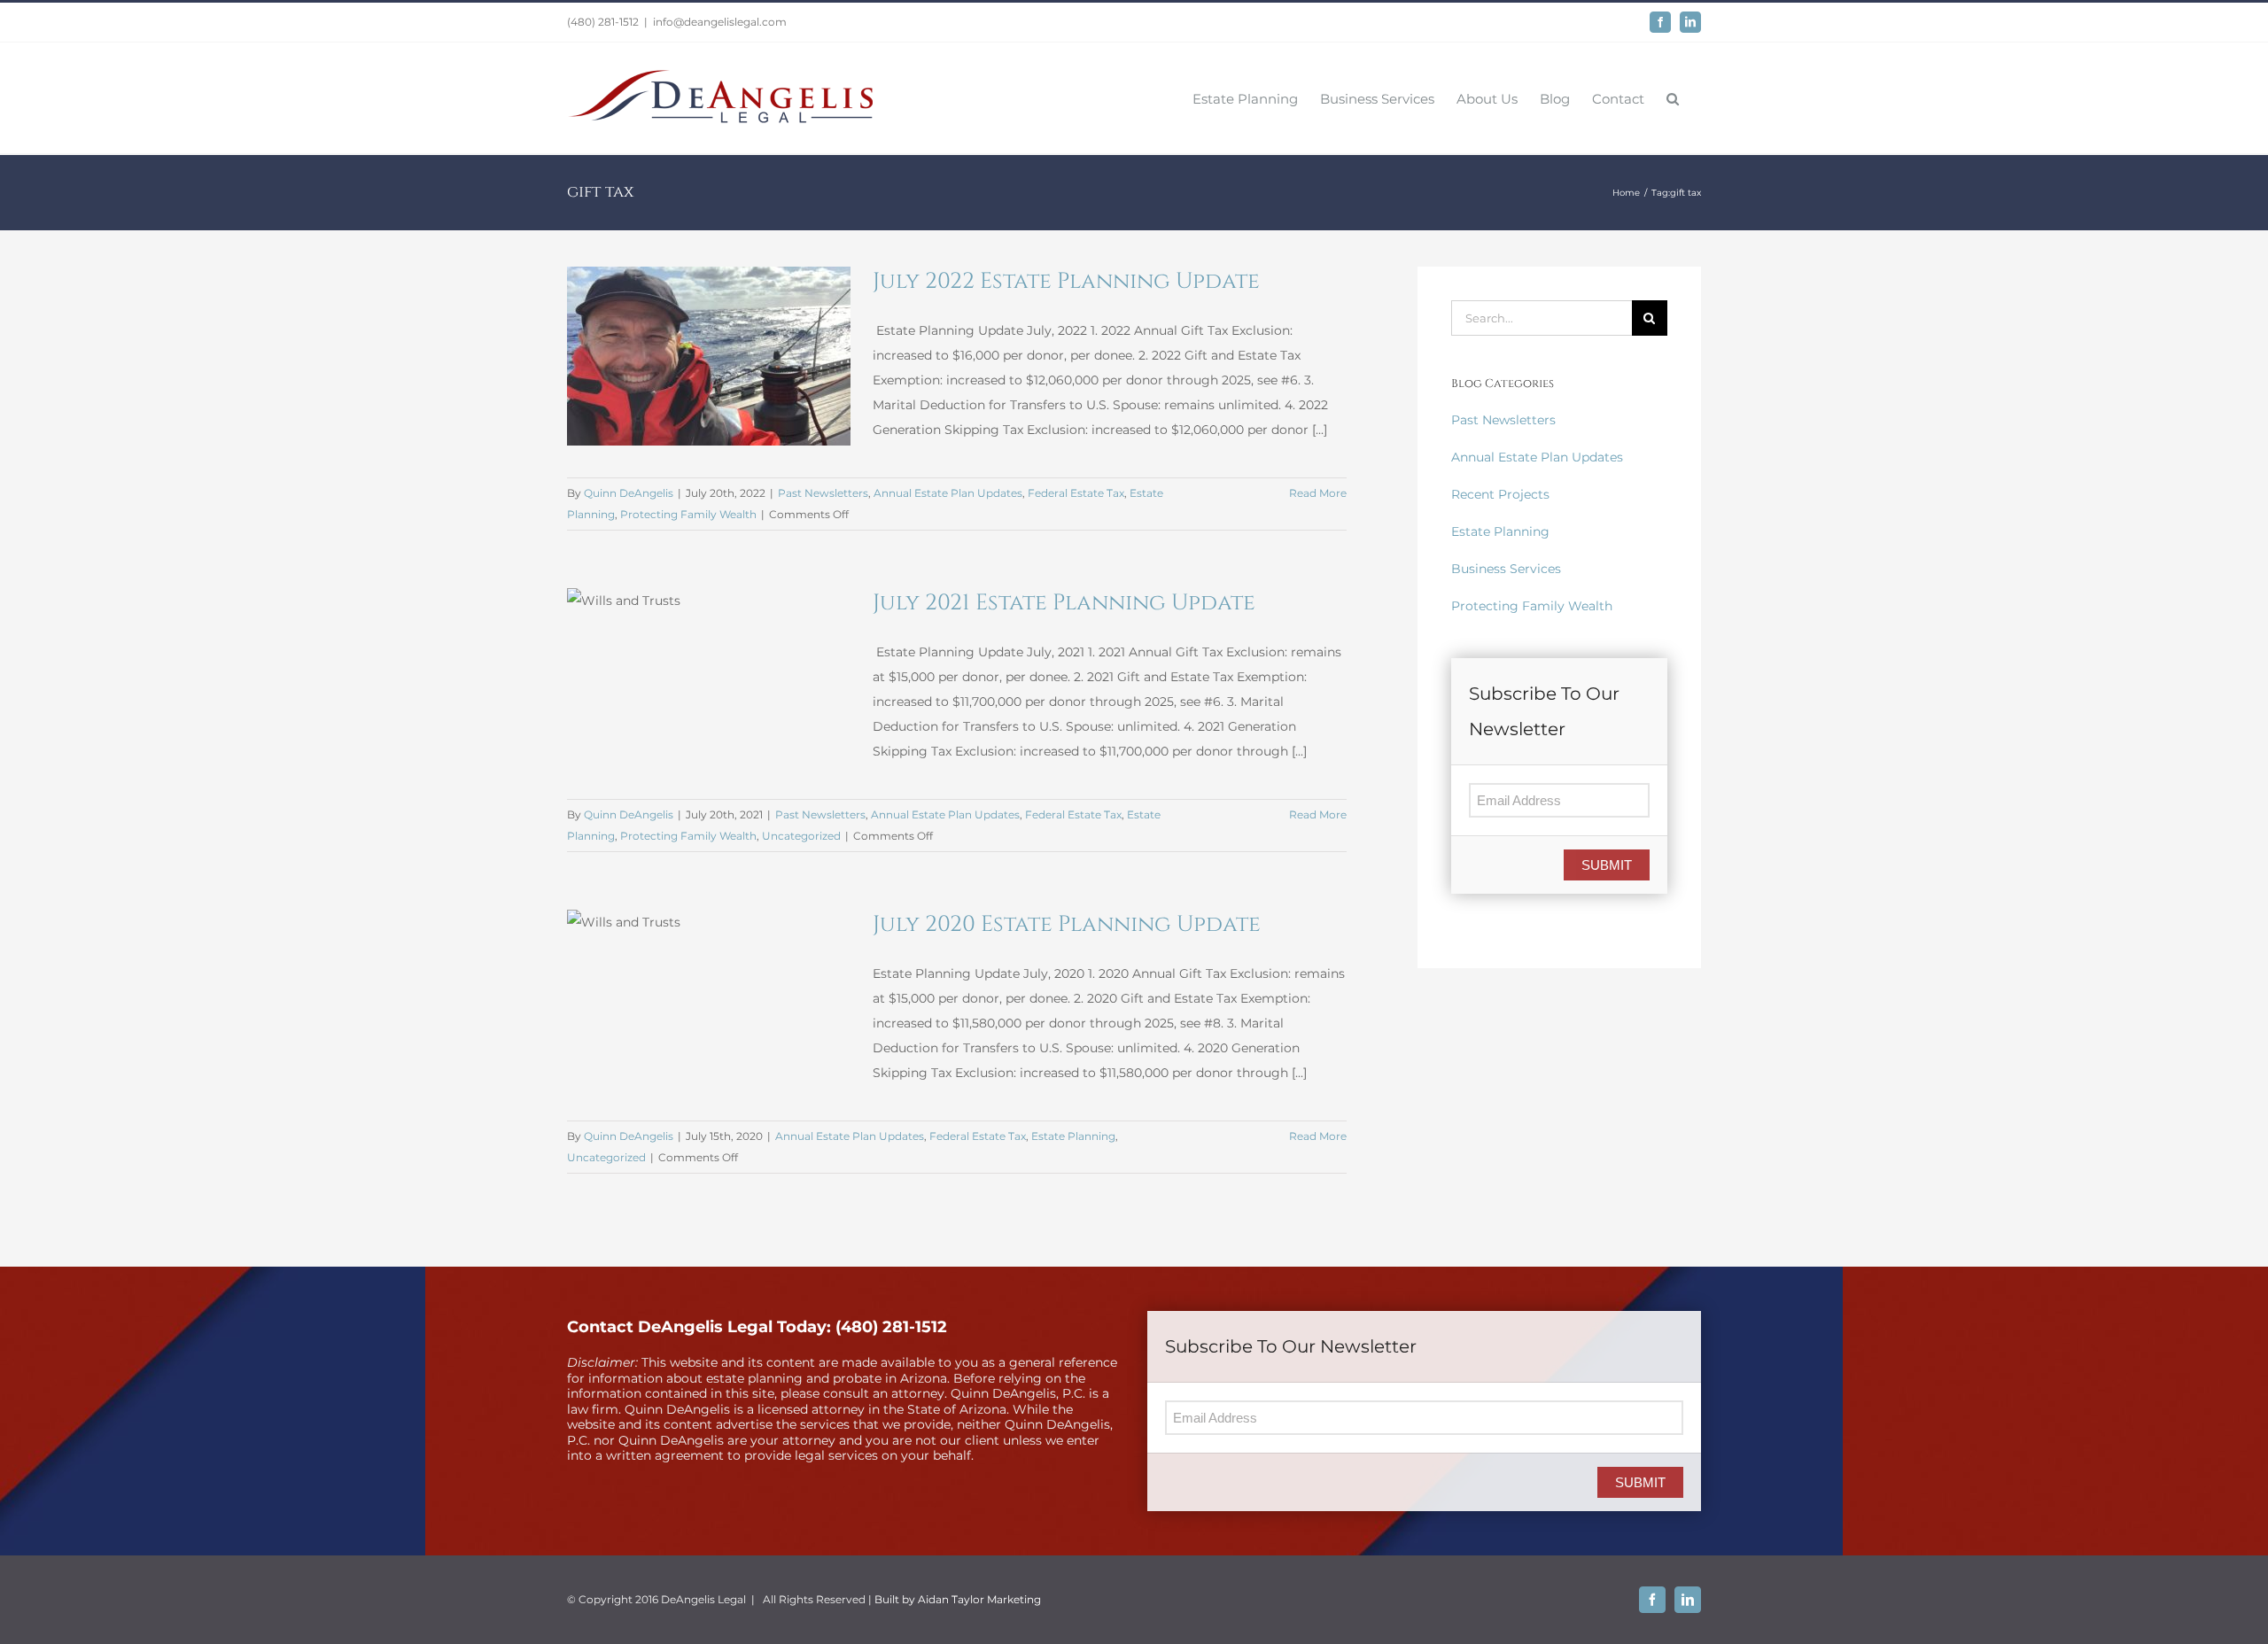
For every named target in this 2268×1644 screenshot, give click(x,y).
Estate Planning (1073, 1136)
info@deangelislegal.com (720, 22)
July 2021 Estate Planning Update (1064, 603)
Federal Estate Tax (1076, 493)
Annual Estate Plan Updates (948, 493)
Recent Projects (1500, 494)
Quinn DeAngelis (629, 493)
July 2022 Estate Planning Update (1066, 281)
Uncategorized (801, 836)
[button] (1673, 98)
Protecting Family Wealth (688, 514)
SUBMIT (1607, 865)
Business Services (1506, 569)
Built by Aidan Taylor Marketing (958, 1599)
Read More (1318, 493)
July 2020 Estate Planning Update (1067, 924)
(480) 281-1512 (603, 22)
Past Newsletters (823, 493)
